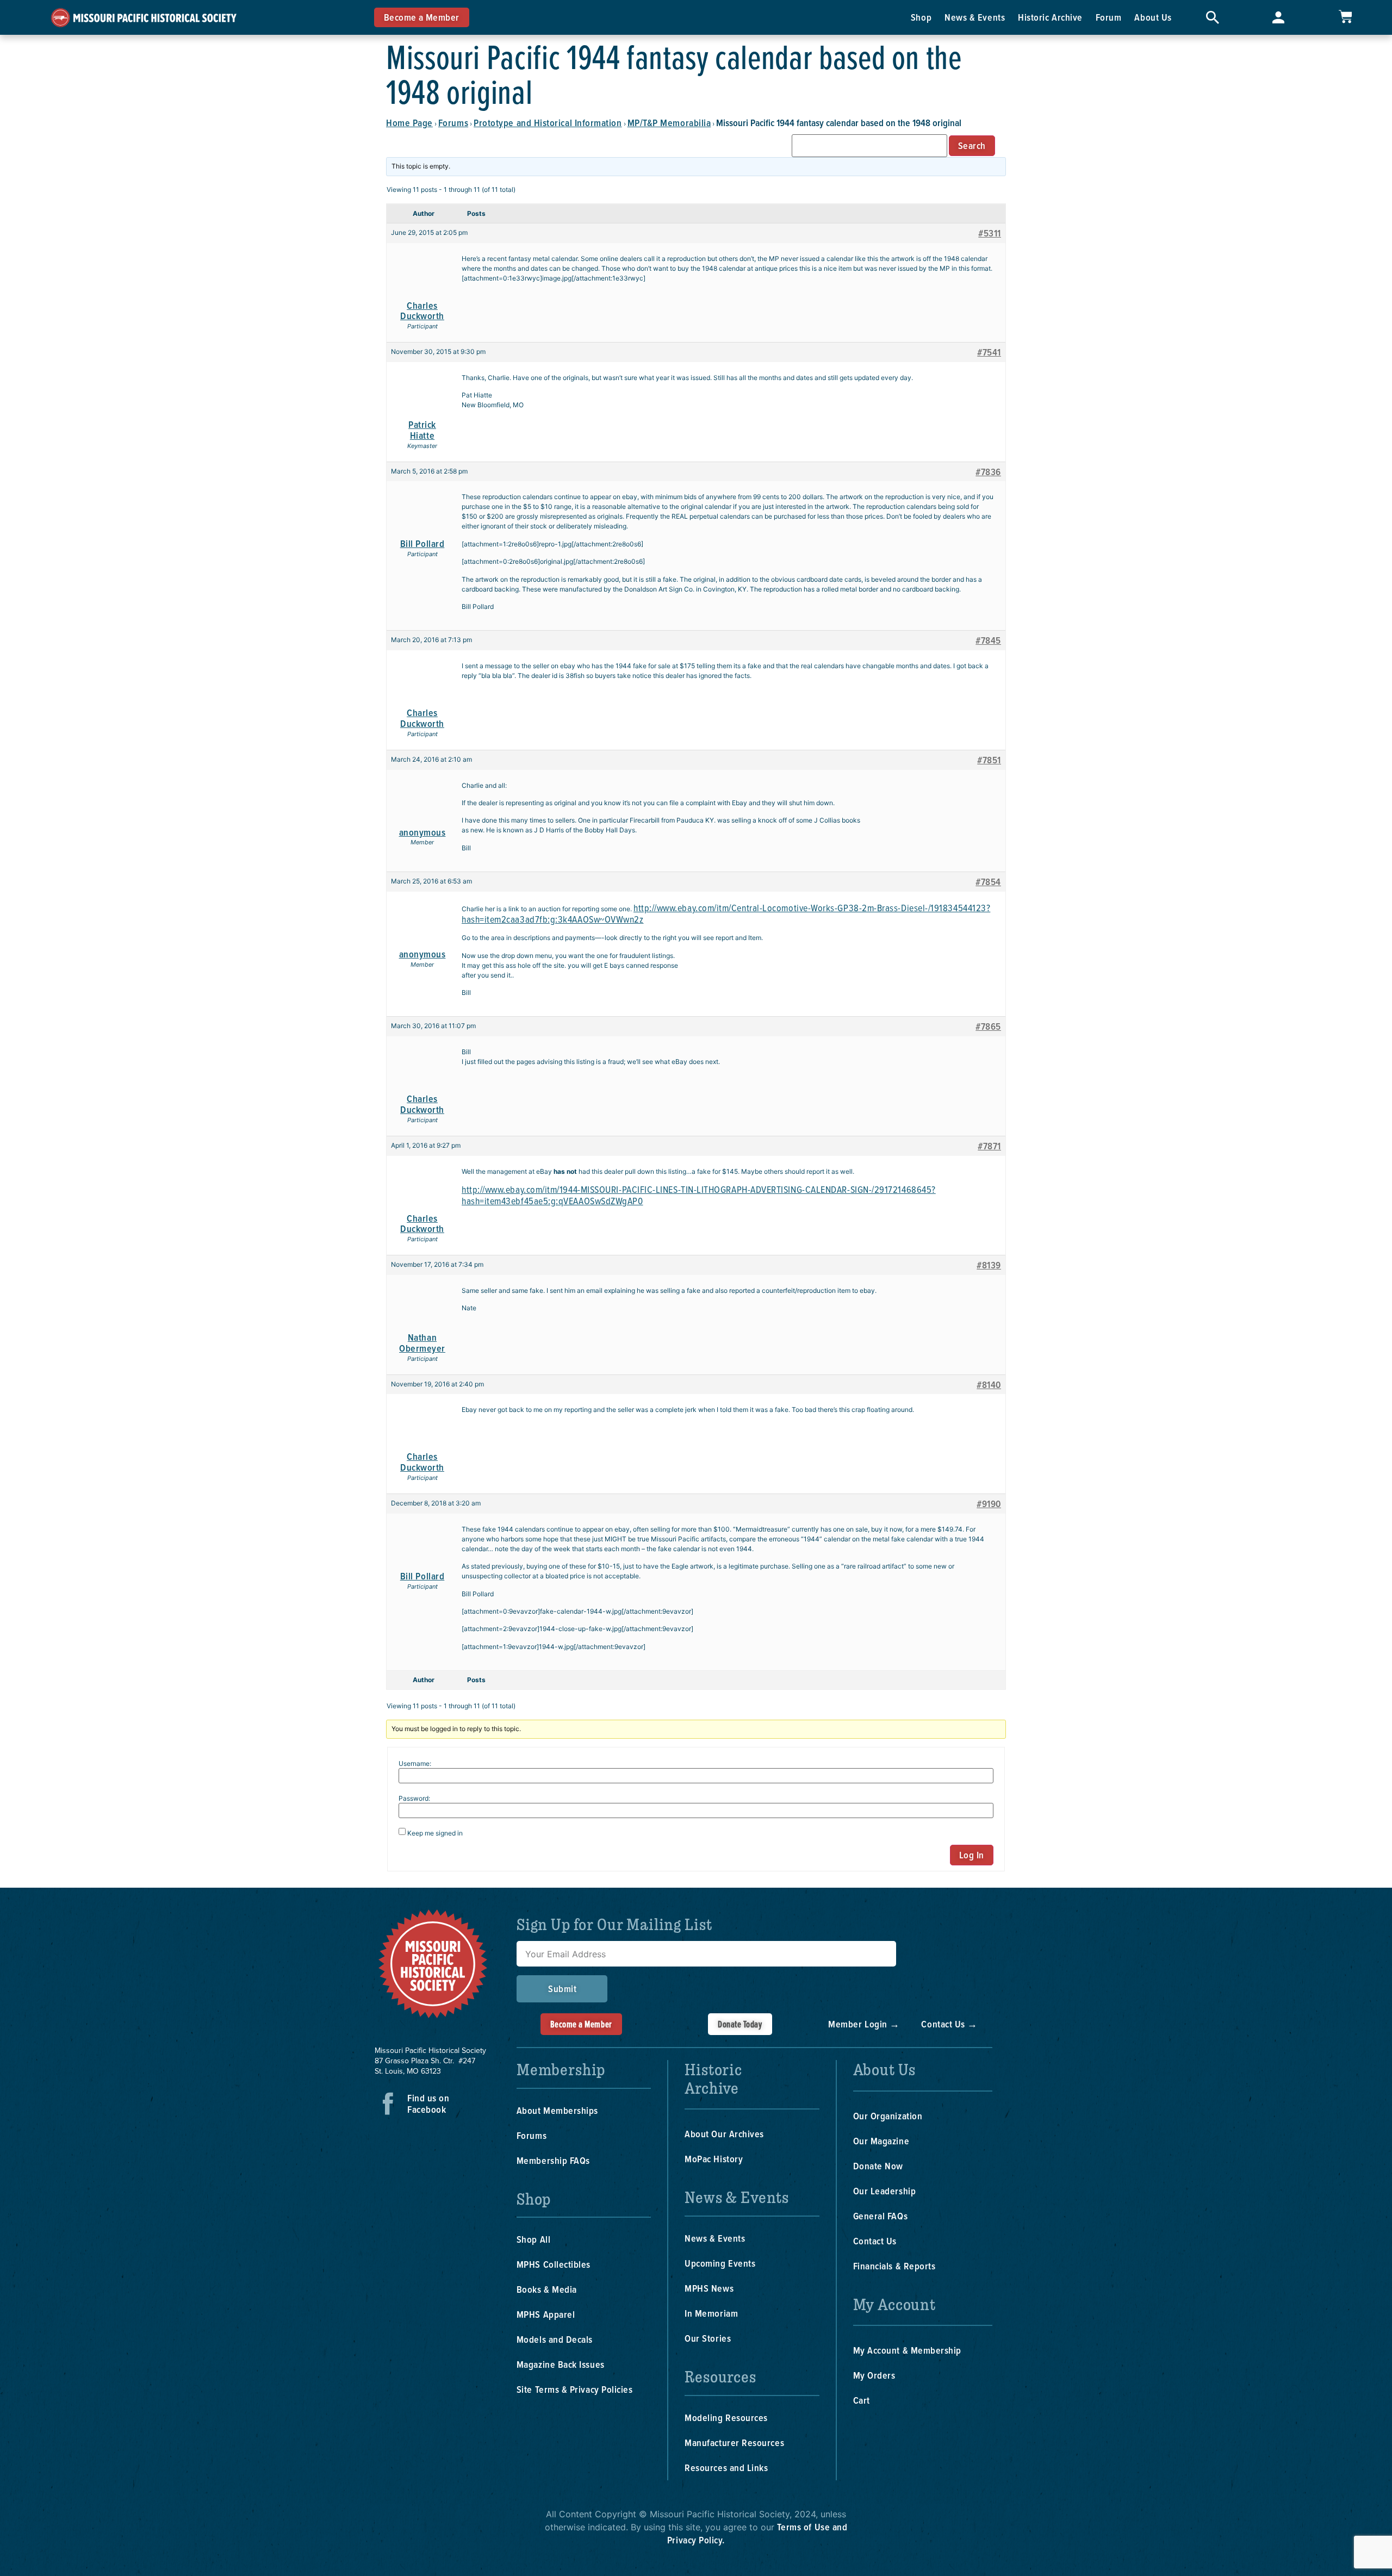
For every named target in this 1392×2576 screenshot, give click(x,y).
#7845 (988, 640)
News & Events (975, 17)
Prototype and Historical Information (548, 123)
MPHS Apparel (546, 2314)
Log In (972, 1855)
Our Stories (708, 2338)
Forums (453, 123)
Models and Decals (555, 2339)
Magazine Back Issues (561, 2364)
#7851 (989, 760)
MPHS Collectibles (554, 2264)
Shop (921, 17)
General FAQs (880, 2216)
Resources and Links (726, 2468)
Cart (862, 2400)
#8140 (989, 1385)
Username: (415, 1764)
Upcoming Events (720, 2263)
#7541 (989, 352)
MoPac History (714, 2159)
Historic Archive (1050, 17)
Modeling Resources (726, 2418)
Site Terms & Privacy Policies (575, 2389)
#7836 (988, 472)
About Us (1153, 17)
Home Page (409, 123)
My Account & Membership (907, 2350)
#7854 (988, 882)
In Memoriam (711, 2313)
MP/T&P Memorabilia (669, 123)
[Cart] (1345, 17)
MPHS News (709, 2288)
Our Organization (888, 2116)
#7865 (988, 1026)
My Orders (874, 2375)
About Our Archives (724, 2134)
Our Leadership (885, 2191)
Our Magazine (881, 2141)
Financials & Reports (894, 2266)
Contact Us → (949, 2024)
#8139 (989, 1265)
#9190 (989, 1504)
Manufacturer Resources (734, 2443)
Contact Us (875, 2241)
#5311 (990, 233)
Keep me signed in (435, 1833)
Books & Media (547, 2289)
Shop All (533, 2239)
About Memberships (557, 2110)
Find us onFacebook (428, 2104)
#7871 (989, 1146)
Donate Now (878, 2166)
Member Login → (864, 2024)
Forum (1109, 17)
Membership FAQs (553, 2160)
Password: (414, 1799)
